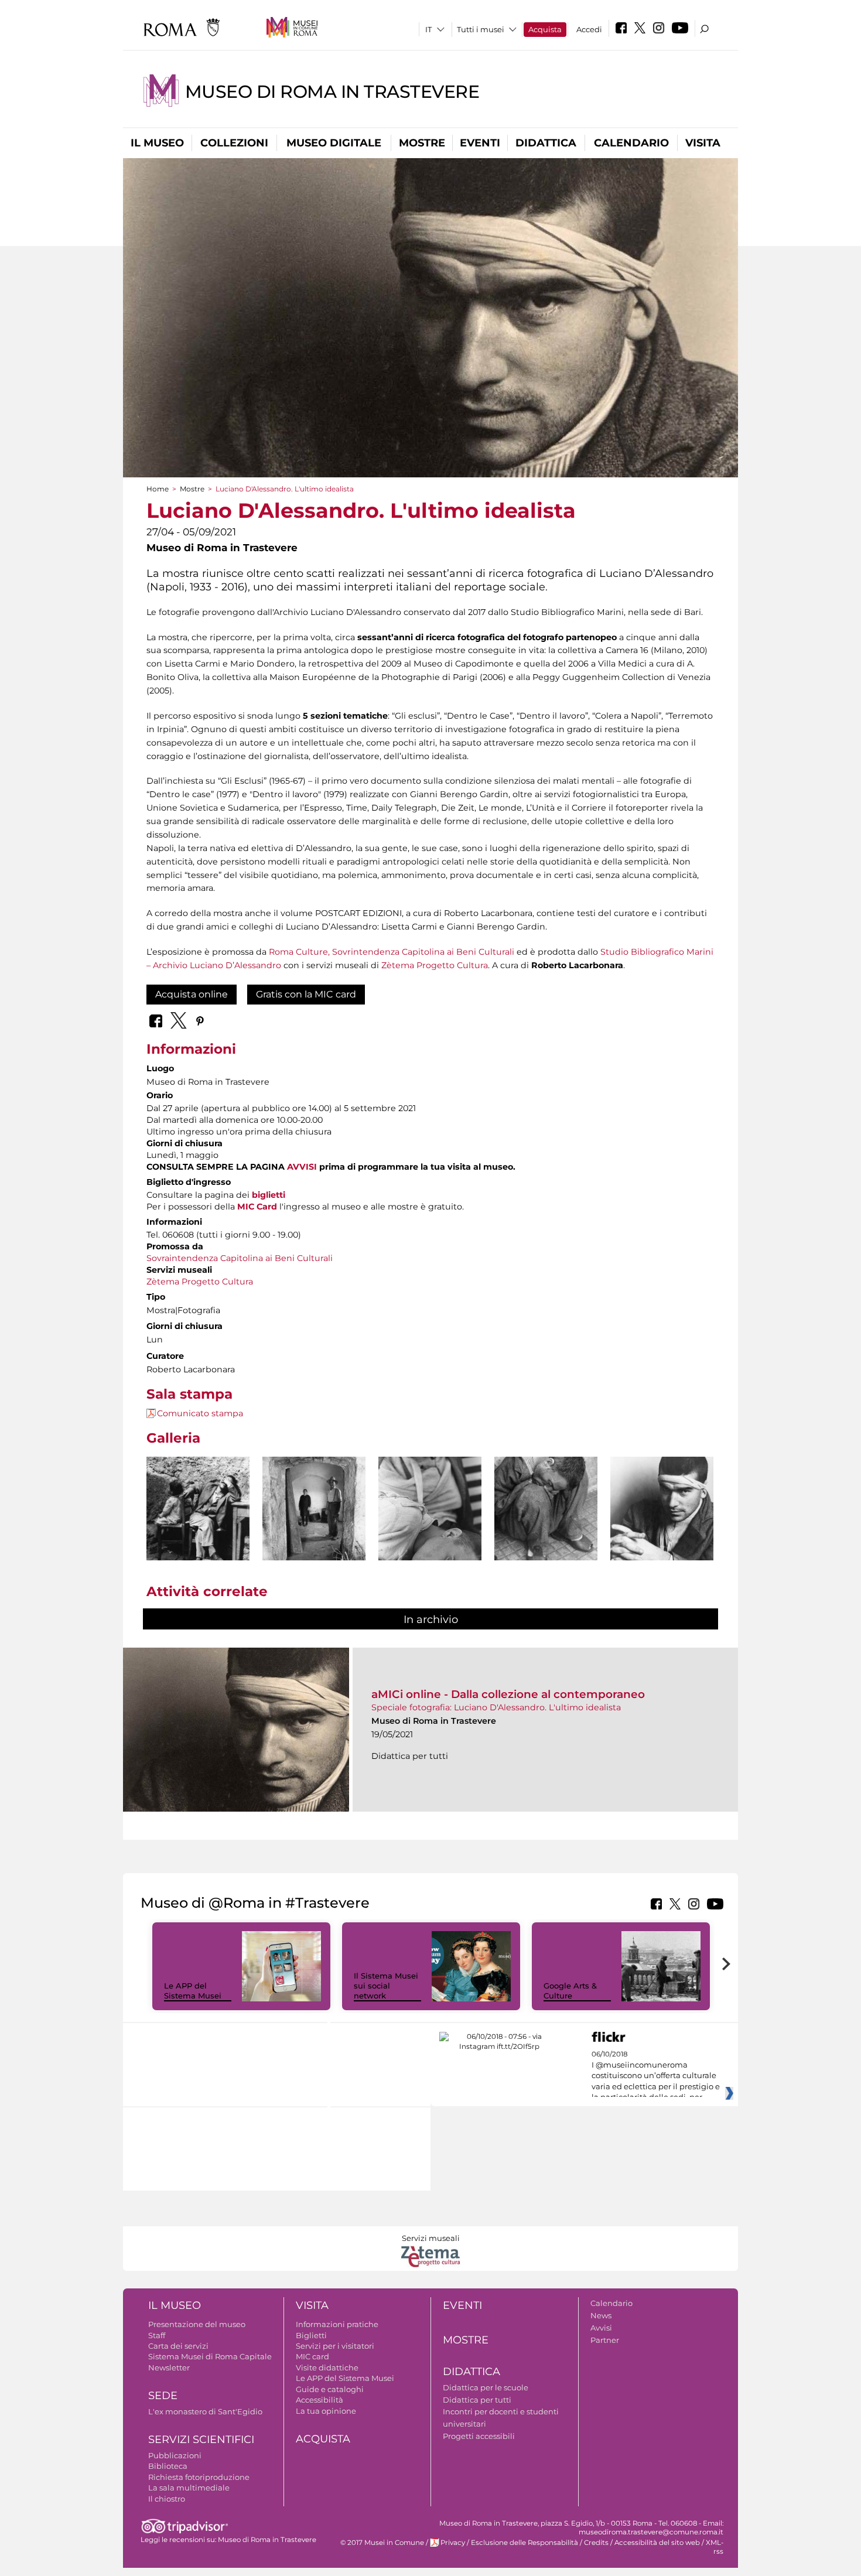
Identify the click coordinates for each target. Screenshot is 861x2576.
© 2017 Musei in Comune (382, 2543)
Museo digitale (334, 143)
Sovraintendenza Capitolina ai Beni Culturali (240, 1258)
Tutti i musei (481, 29)
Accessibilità (320, 2400)
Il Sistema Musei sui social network (386, 1986)
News (601, 2315)
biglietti (269, 1195)
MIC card (312, 2356)
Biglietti (311, 2335)
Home (158, 489)
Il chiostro (167, 2499)
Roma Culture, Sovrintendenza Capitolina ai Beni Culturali (392, 952)
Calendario (631, 143)
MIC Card (257, 1207)
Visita (703, 143)
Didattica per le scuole (486, 2387)
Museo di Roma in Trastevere (332, 92)
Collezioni (234, 143)
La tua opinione (326, 2411)
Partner (605, 2340)
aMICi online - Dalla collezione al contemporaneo (508, 1694)
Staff (157, 2335)
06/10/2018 (656, 2076)
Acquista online (192, 994)
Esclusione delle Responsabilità (525, 2543)
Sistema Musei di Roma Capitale (210, 2356)
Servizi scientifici (201, 2440)
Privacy (453, 2543)
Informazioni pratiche (337, 2324)
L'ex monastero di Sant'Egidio (205, 2411)
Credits (596, 2543)
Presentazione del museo (197, 2324)
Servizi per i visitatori (335, 2346)
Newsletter (169, 2367)
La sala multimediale (189, 2488)
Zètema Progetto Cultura (435, 965)
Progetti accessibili (479, 2436)
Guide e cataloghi (330, 2389)
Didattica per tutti (477, 2400)
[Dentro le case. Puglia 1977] (314, 1526)
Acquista (545, 29)
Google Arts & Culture (570, 1991)
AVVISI (302, 1167)
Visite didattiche (327, 2367)
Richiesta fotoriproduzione (199, 2477)
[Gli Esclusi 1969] (430, 1535)
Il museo (157, 143)
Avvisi (601, 2328)
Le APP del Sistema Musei (193, 1991)
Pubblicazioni (175, 2455)
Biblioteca (168, 2466)
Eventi (480, 143)
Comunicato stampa (200, 1413)
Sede (163, 2396)
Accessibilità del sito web (657, 2543)
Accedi (589, 29)
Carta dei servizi (178, 2346)
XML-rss (715, 2547)
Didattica (546, 143)
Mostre (422, 143)
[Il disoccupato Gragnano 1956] (198, 1526)
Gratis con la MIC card (306, 994)
